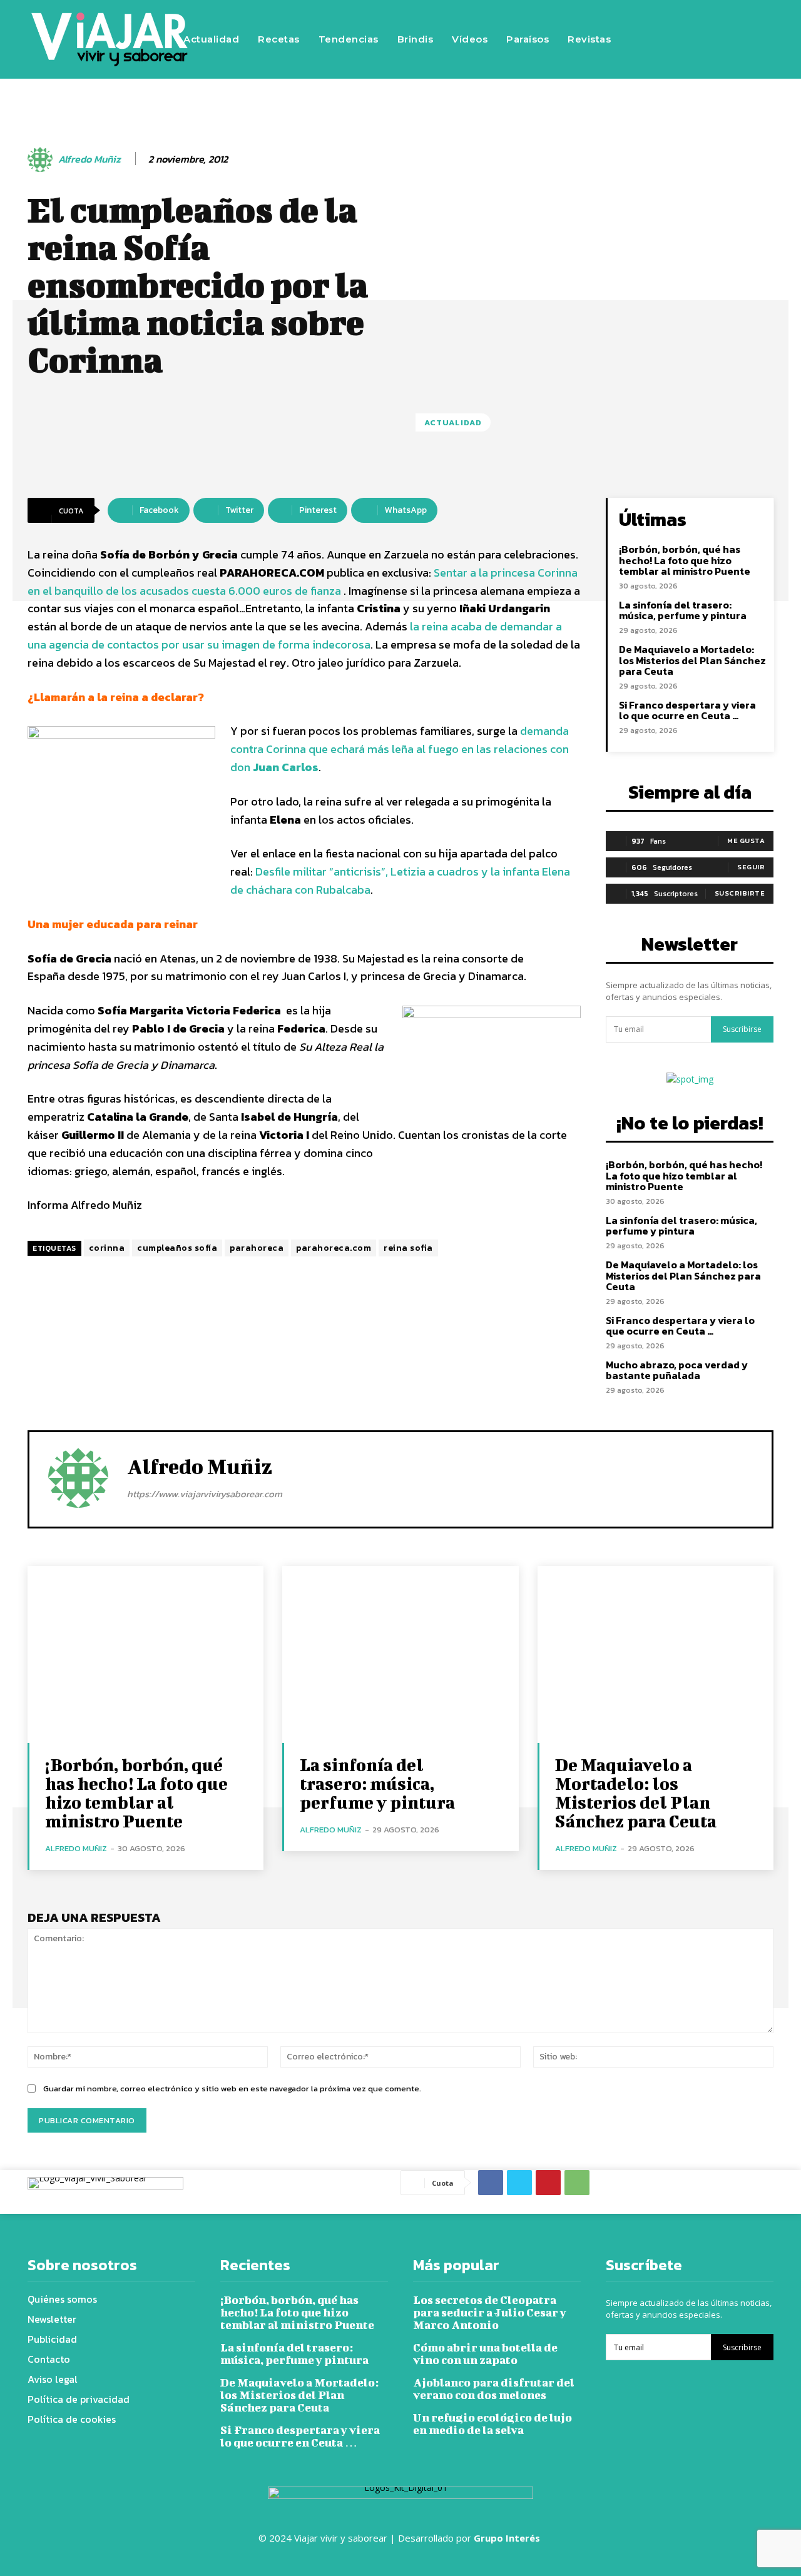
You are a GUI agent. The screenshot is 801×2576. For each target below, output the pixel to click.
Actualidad (453, 422)
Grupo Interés (508, 2538)
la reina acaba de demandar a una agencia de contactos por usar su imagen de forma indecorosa (295, 635)
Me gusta (746, 841)
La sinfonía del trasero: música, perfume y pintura (683, 610)
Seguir (751, 867)
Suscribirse (742, 1029)
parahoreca (257, 1248)
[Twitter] (728, 21)
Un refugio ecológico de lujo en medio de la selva (492, 2424)
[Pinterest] (548, 2183)
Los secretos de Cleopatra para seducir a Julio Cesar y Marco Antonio (490, 2312)
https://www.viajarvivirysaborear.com (205, 1494)
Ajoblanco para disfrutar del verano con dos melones (494, 2389)
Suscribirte (740, 893)
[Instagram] (690, 21)
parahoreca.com (334, 1248)
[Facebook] (653, 21)
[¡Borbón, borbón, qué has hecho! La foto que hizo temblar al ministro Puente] (145, 1654)
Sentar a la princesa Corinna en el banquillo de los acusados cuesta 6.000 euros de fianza (303, 582)
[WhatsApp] (577, 2183)
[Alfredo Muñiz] (42, 159)
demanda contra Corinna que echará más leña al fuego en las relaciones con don (400, 749)
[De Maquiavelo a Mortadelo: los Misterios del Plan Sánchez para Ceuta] (656, 1654)
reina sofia (408, 1248)
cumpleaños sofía (177, 1248)
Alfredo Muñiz (89, 159)
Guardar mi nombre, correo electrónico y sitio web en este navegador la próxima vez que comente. (232, 2089)
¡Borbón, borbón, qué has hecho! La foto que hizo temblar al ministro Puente (685, 560)
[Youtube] (653, 58)
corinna (107, 1248)
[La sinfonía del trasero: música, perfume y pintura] (400, 1654)
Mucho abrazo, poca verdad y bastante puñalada (677, 1370)
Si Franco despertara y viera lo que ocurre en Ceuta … (687, 710)
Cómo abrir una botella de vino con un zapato (485, 2354)
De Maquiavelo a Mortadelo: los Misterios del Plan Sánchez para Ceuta (692, 660)
